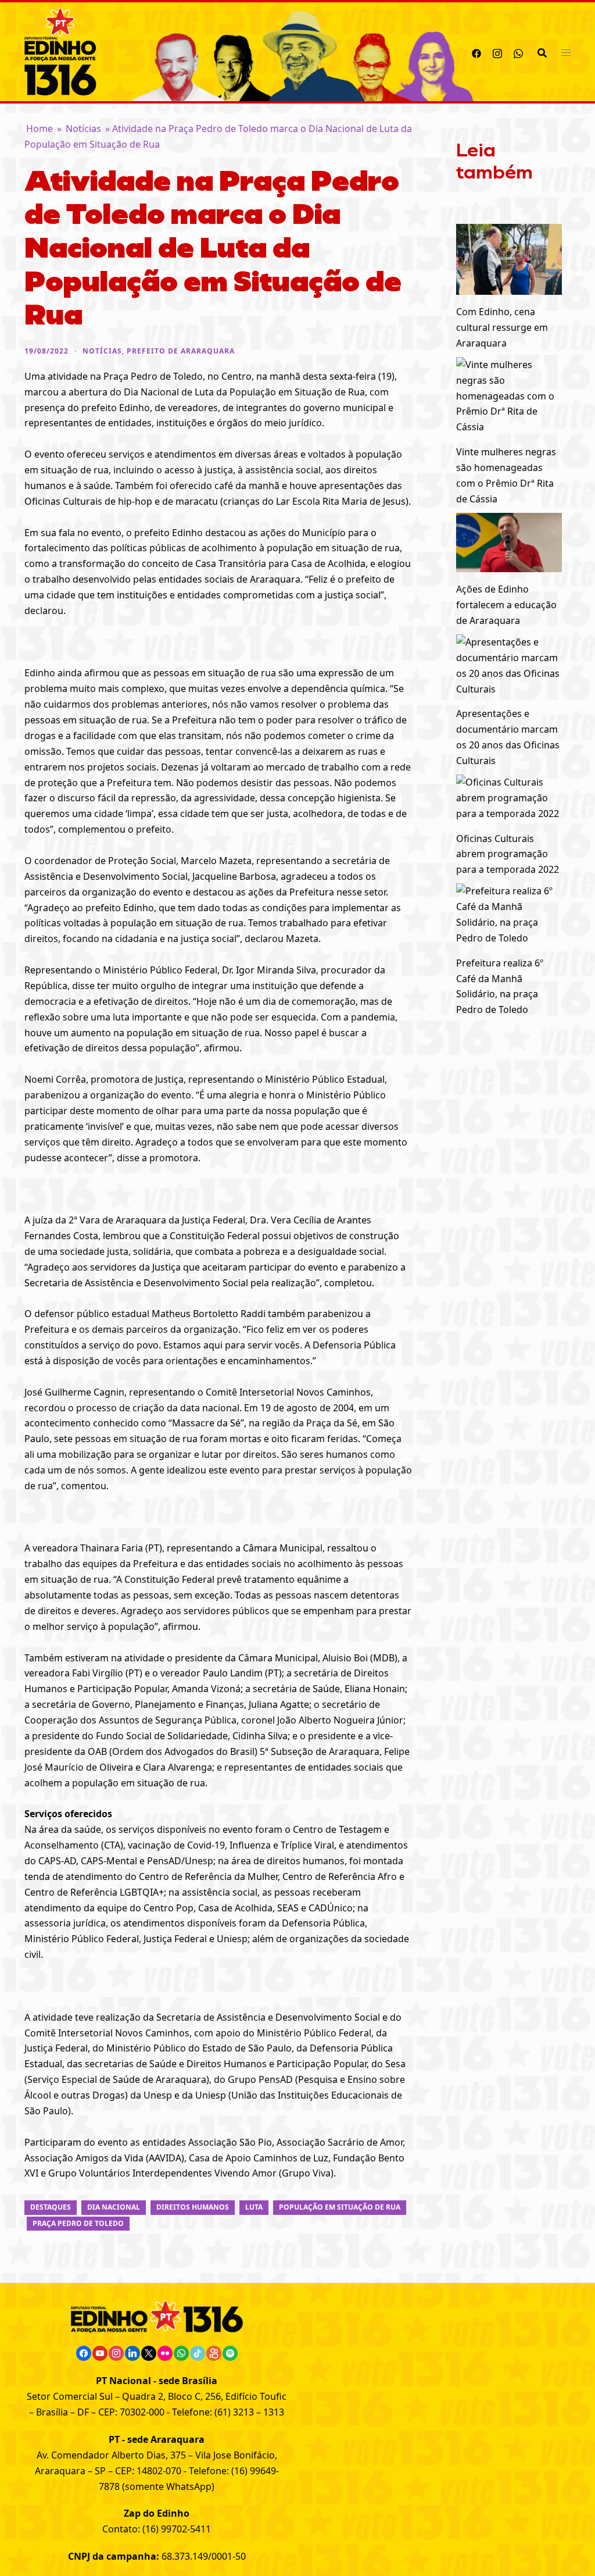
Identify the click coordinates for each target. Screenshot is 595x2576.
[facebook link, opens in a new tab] (476, 52)
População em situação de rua (340, 2207)
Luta (254, 2207)
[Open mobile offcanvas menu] (566, 52)
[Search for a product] (542, 52)
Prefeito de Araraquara (181, 351)
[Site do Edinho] (60, 51)
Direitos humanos (193, 2207)
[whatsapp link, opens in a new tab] (518, 52)
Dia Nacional (114, 2207)
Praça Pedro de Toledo (78, 2223)
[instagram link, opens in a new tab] (497, 52)
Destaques (51, 2207)
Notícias (83, 129)
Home (40, 129)
